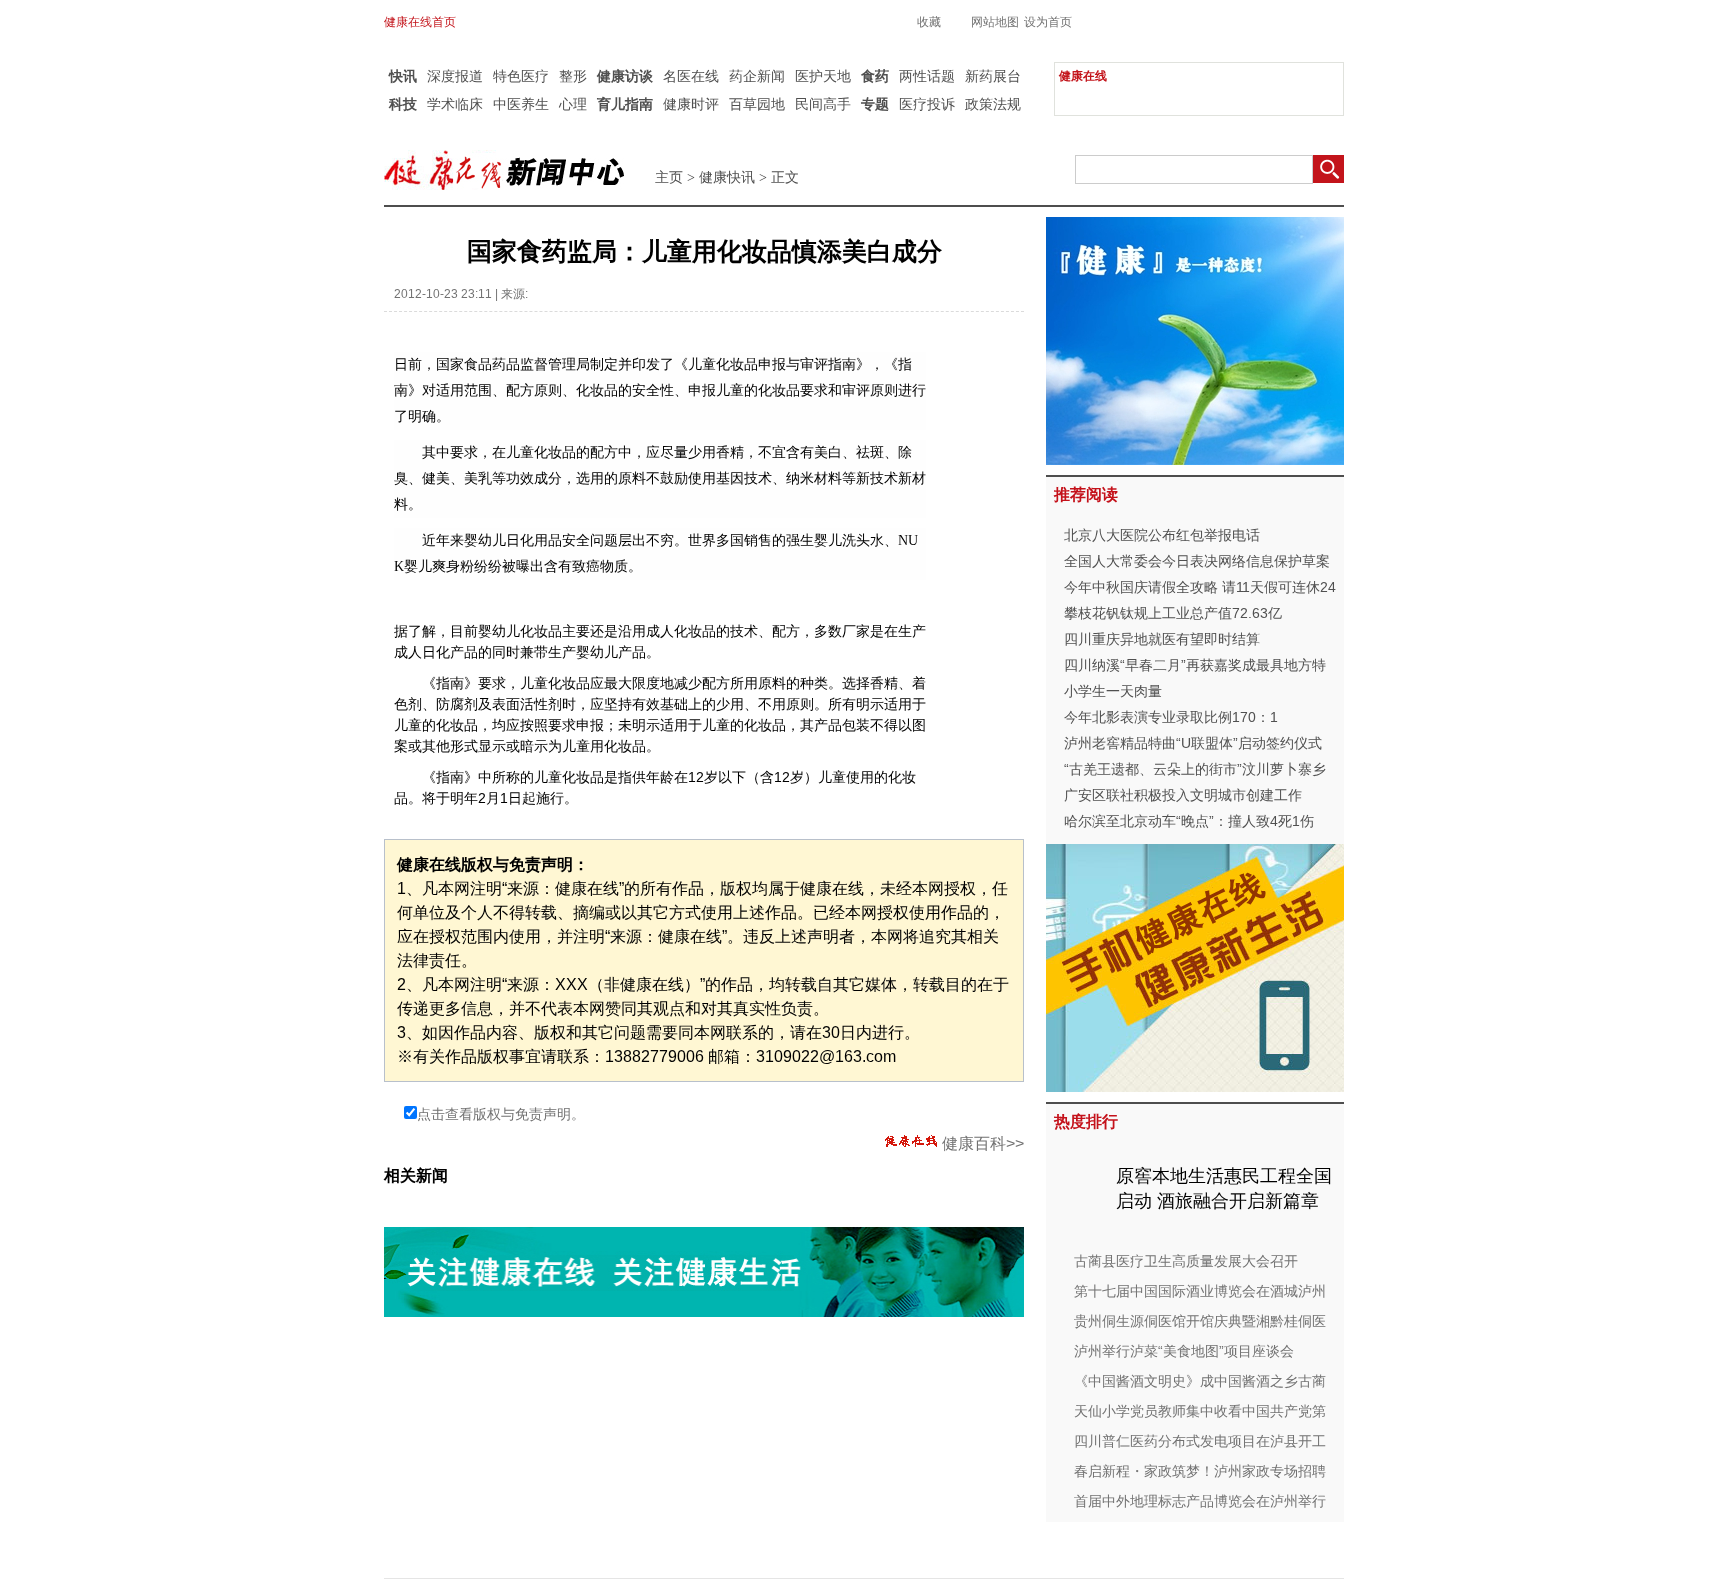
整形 (573, 76)
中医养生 (521, 104)
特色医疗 (521, 76)
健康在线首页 (420, 22)
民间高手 (823, 104)
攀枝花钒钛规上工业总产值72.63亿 (1173, 613)
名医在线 (691, 76)
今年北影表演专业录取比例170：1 (1171, 717)
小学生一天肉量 (1113, 691)
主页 (669, 177)
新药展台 (993, 76)
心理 (573, 104)
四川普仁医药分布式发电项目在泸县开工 (1200, 1441)
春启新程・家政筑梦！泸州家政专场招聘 (1200, 1471)
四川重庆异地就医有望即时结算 (1162, 639)
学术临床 (455, 104)
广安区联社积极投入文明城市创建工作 (1183, 795)
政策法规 (993, 104)
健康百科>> (983, 1143)
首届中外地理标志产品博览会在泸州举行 (1200, 1501)
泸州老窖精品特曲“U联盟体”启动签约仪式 (1193, 743)
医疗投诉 (927, 104)
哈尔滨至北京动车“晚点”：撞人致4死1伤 (1189, 821)
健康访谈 (625, 76)
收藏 (929, 22)
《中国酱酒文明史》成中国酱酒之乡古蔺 (1200, 1381)
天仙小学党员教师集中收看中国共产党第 (1200, 1411)
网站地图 (995, 22)
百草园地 (757, 104)
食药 (875, 76)
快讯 (403, 76)
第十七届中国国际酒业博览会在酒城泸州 (1200, 1291)
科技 (403, 104)
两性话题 (927, 76)
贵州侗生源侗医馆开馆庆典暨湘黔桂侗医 (1200, 1321)
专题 (875, 104)
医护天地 (823, 76)
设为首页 (1048, 22)
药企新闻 (757, 76)
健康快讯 (727, 177)
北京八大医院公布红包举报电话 (1162, 535)
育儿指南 (625, 104)
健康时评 (691, 104)
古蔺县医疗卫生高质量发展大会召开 (1186, 1261)
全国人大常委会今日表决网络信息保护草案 (1197, 561)
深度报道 (455, 76)
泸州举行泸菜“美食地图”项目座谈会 (1184, 1351)
